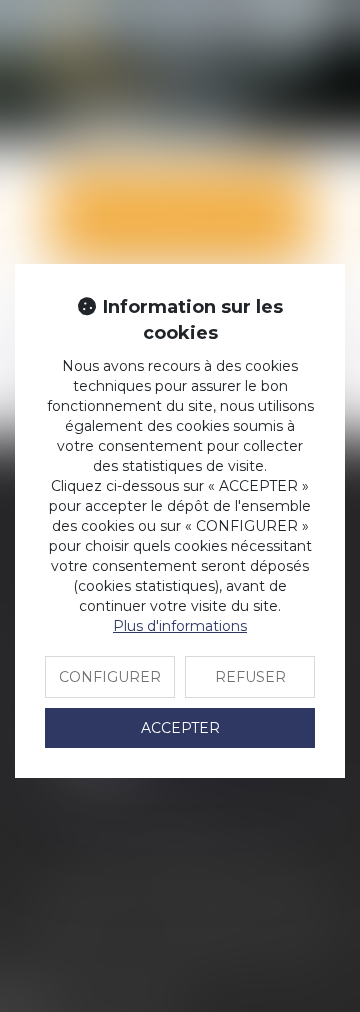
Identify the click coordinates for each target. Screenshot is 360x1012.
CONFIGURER (110, 677)
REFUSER (250, 677)
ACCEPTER (180, 728)
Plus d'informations (180, 626)
